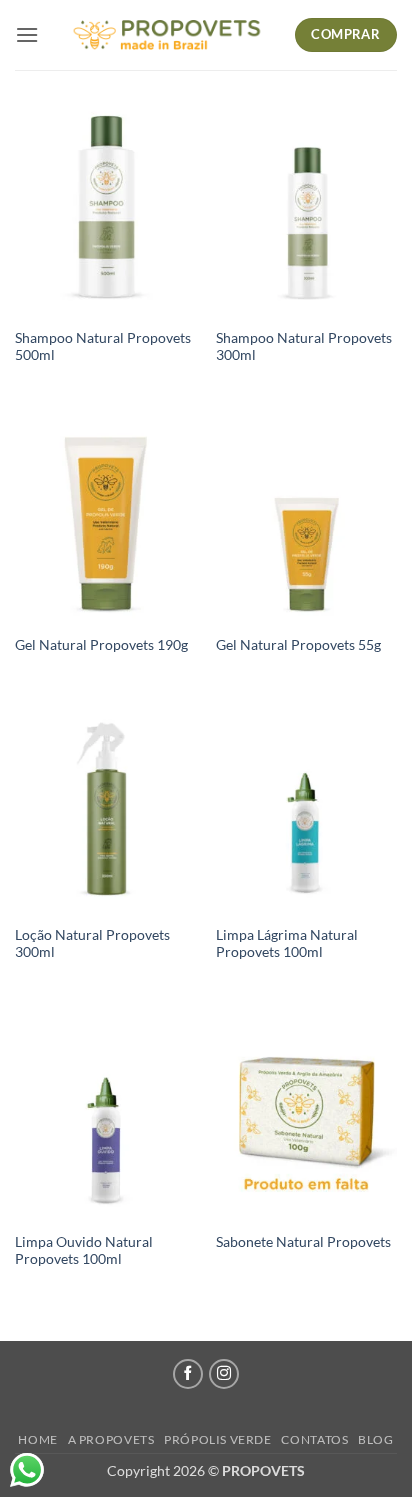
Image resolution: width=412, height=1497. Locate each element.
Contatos (314, 1439)
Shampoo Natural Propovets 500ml (103, 347)
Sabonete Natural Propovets (303, 1242)
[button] (27, 34)
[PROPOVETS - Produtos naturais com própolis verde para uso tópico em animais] (166, 35)
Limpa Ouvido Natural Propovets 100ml (84, 1251)
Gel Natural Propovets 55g (298, 645)
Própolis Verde (218, 1439)
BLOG (375, 1439)
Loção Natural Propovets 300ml (92, 944)
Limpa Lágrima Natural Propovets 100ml (287, 944)
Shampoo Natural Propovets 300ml (304, 347)
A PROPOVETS (111, 1439)
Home (37, 1439)
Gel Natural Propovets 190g (101, 645)
